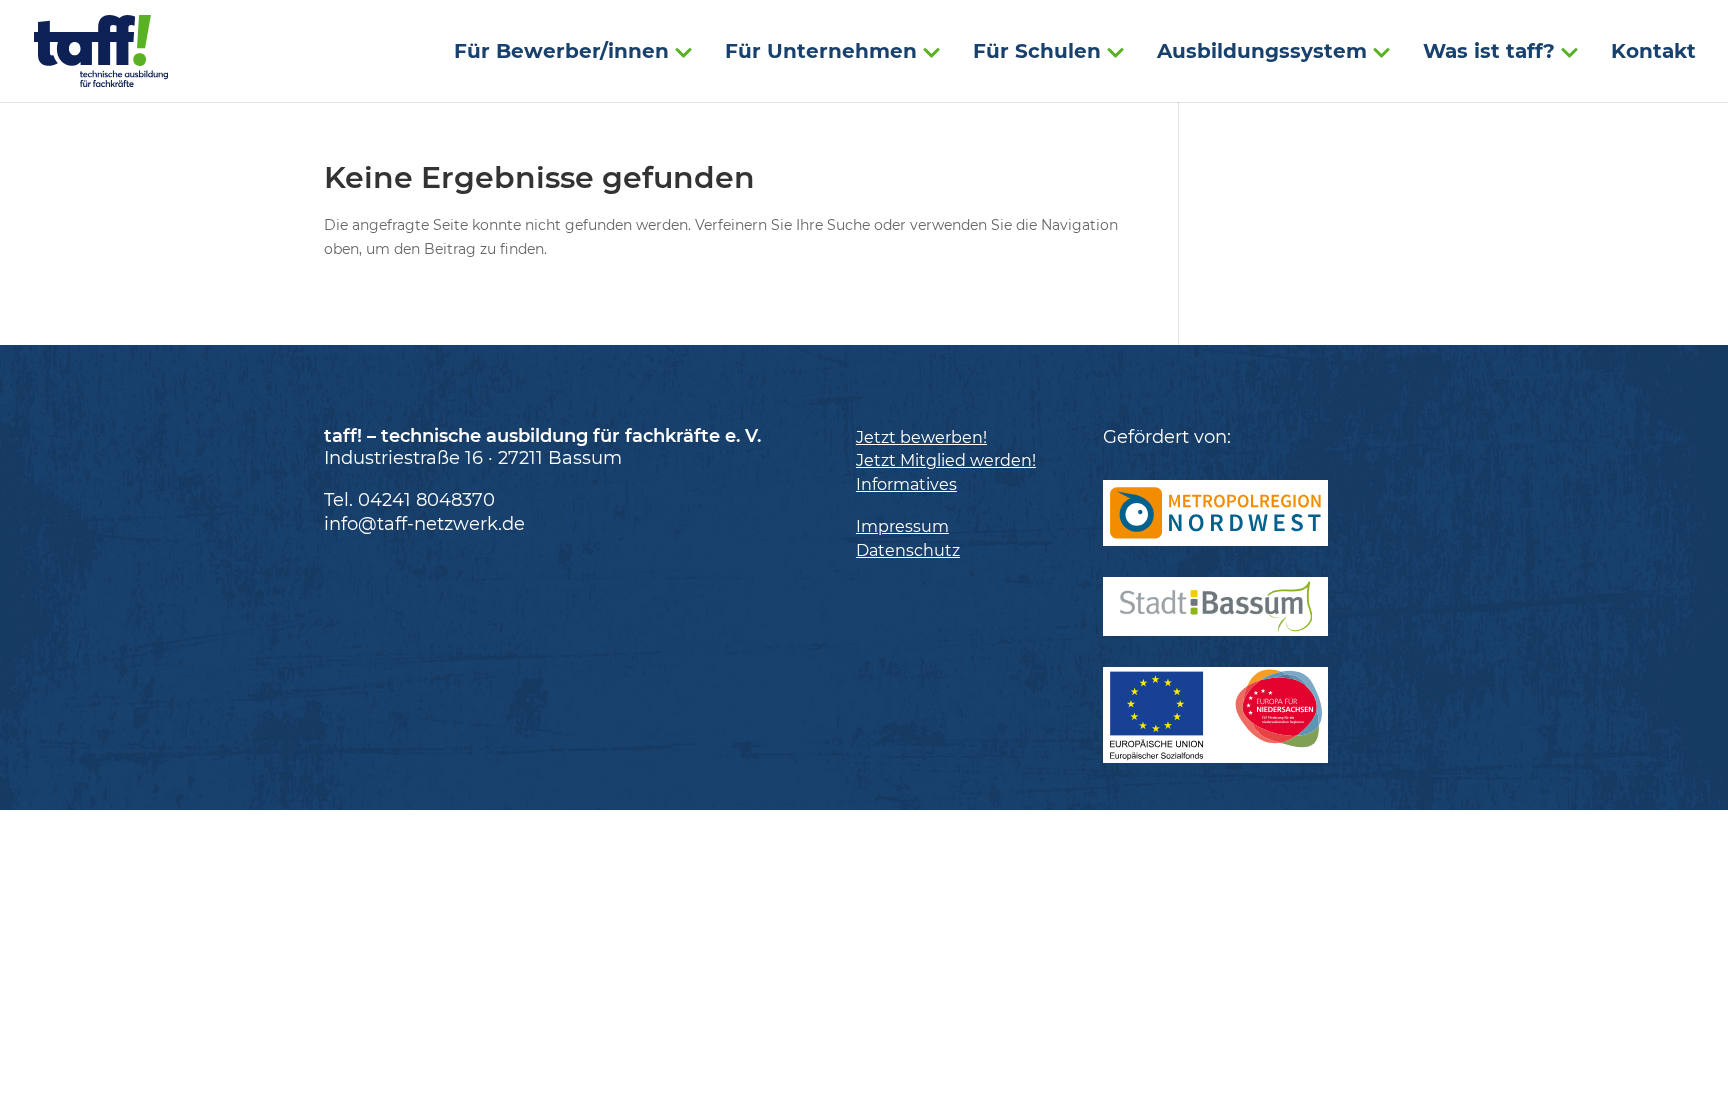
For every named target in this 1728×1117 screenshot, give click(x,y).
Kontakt (1653, 53)
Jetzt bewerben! (921, 437)
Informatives (906, 484)
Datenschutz (908, 550)
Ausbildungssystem (1262, 53)
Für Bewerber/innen (561, 53)
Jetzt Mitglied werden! (946, 460)
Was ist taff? (1489, 53)
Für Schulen (1037, 53)
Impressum (902, 526)
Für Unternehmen (821, 53)
